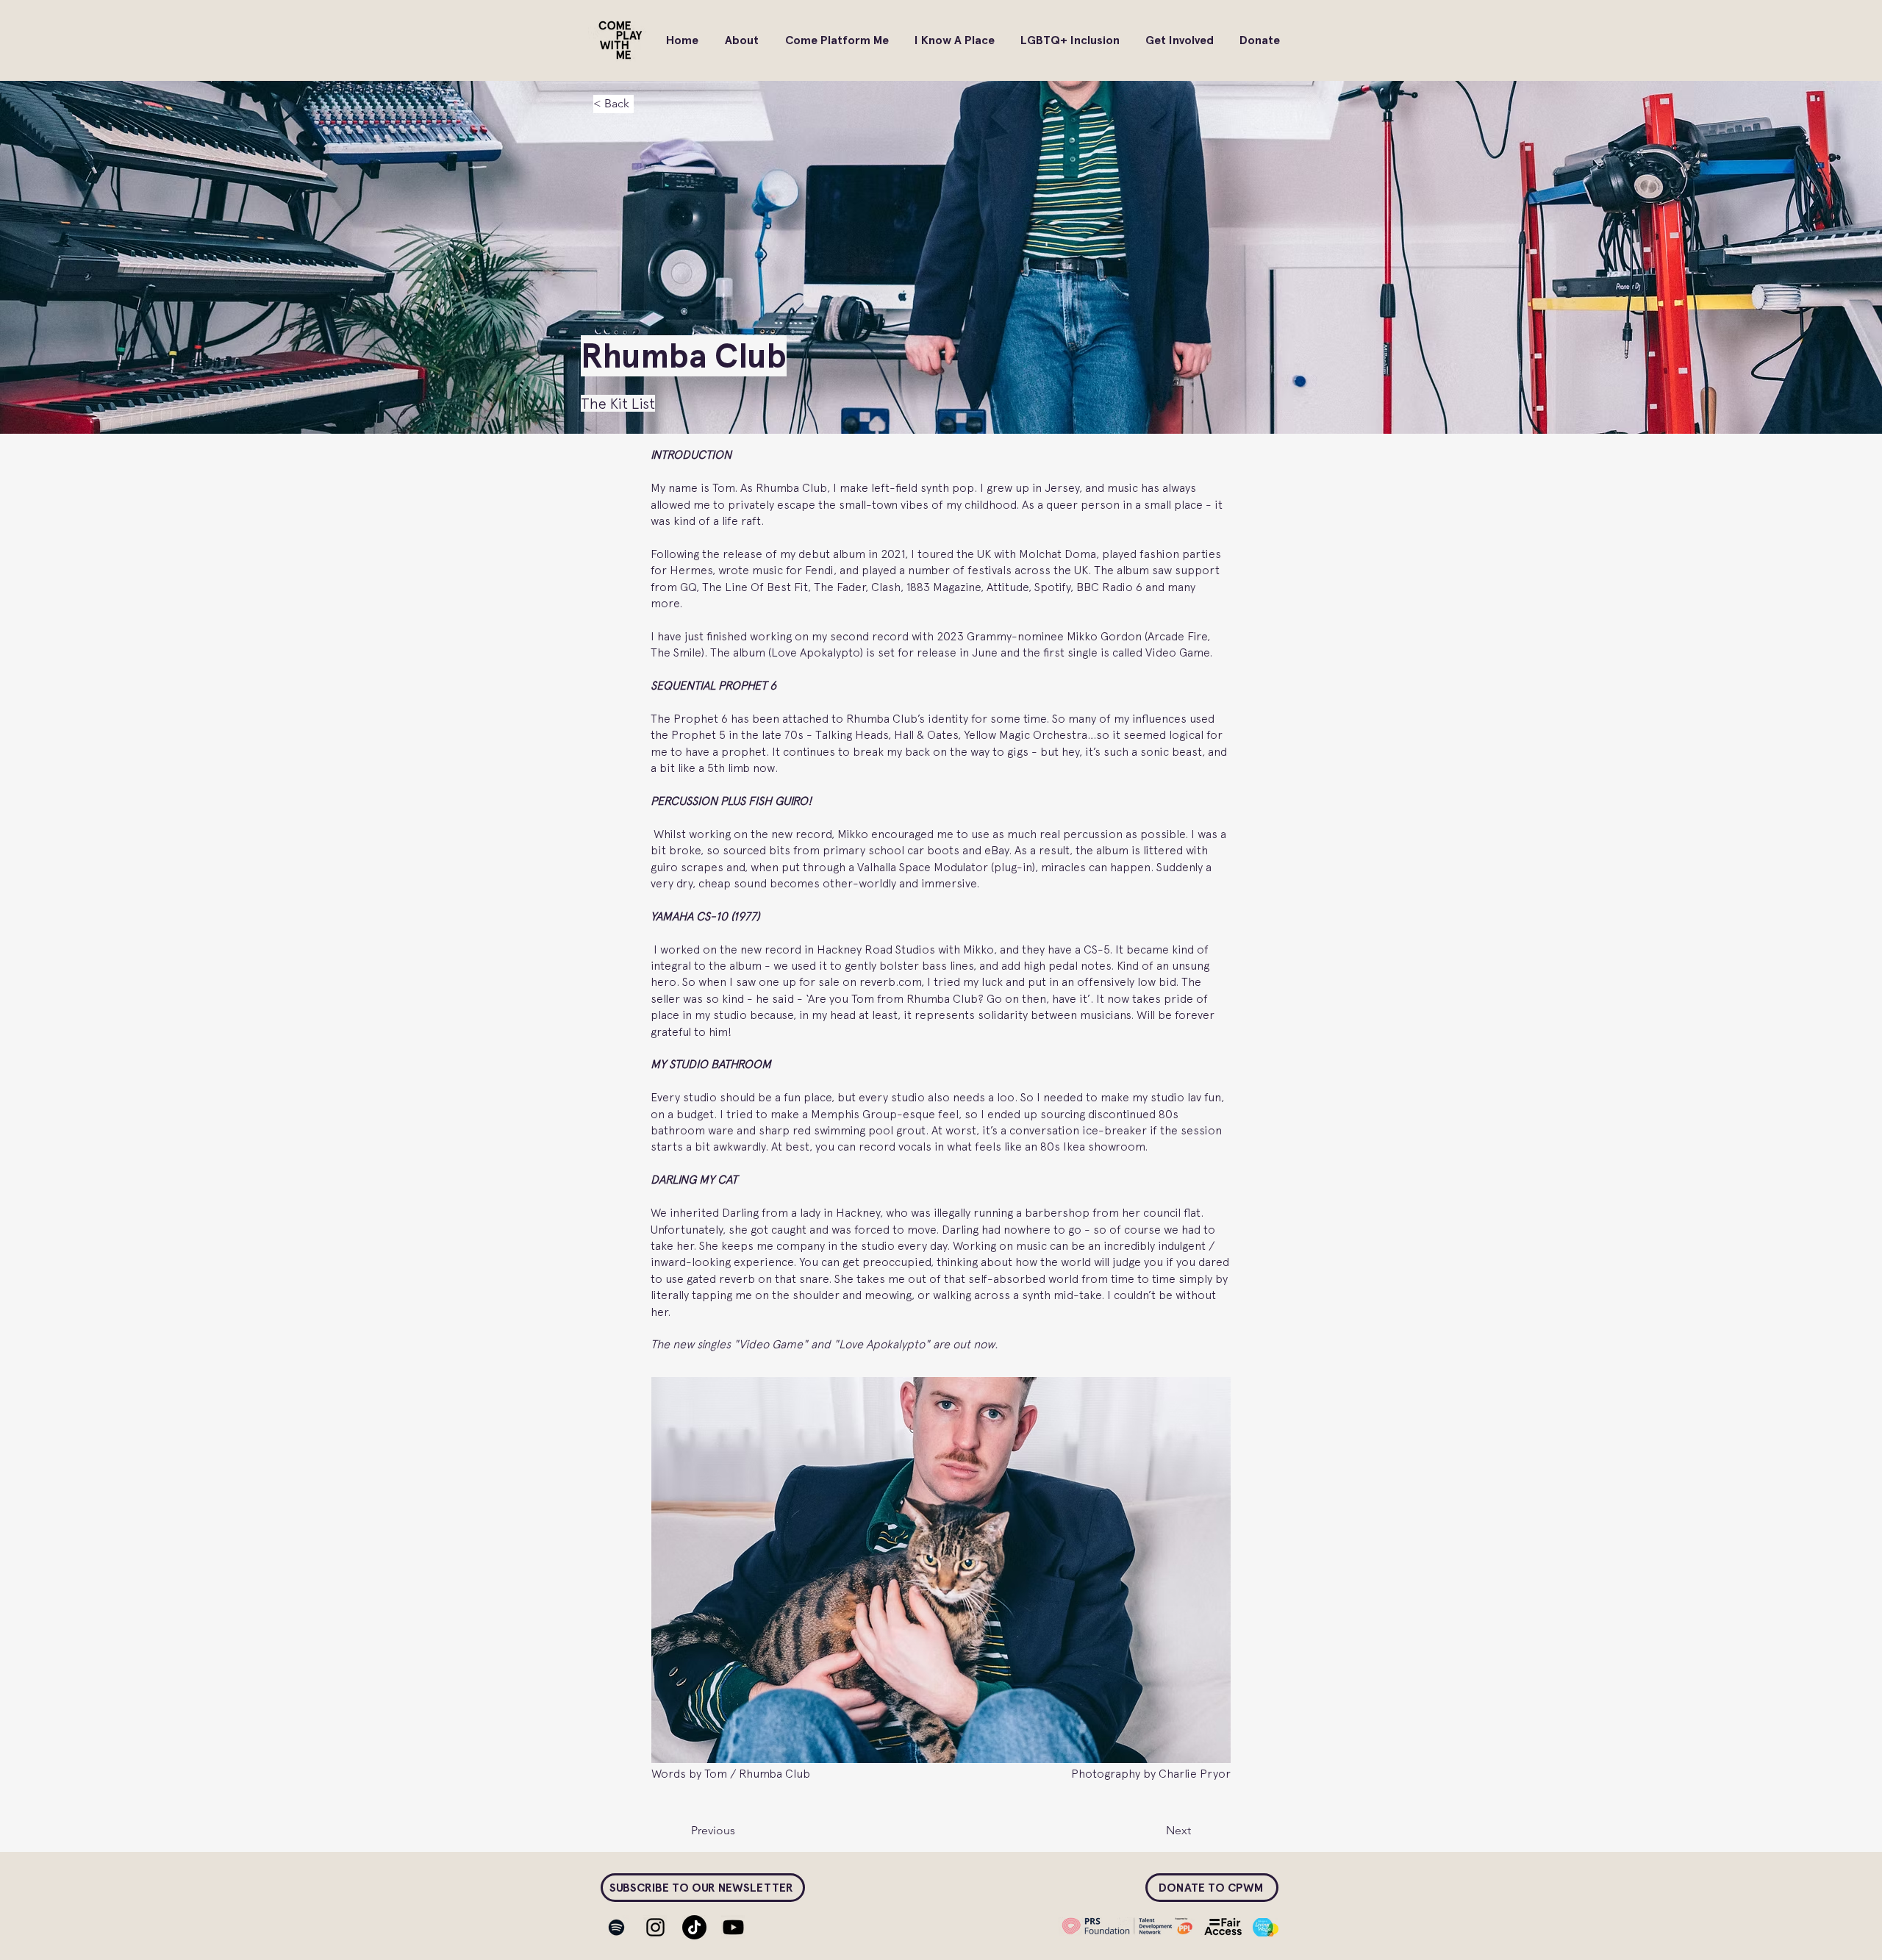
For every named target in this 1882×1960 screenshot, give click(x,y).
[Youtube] (733, 1927)
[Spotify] (616, 1927)
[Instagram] (655, 1927)
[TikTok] (694, 1927)
